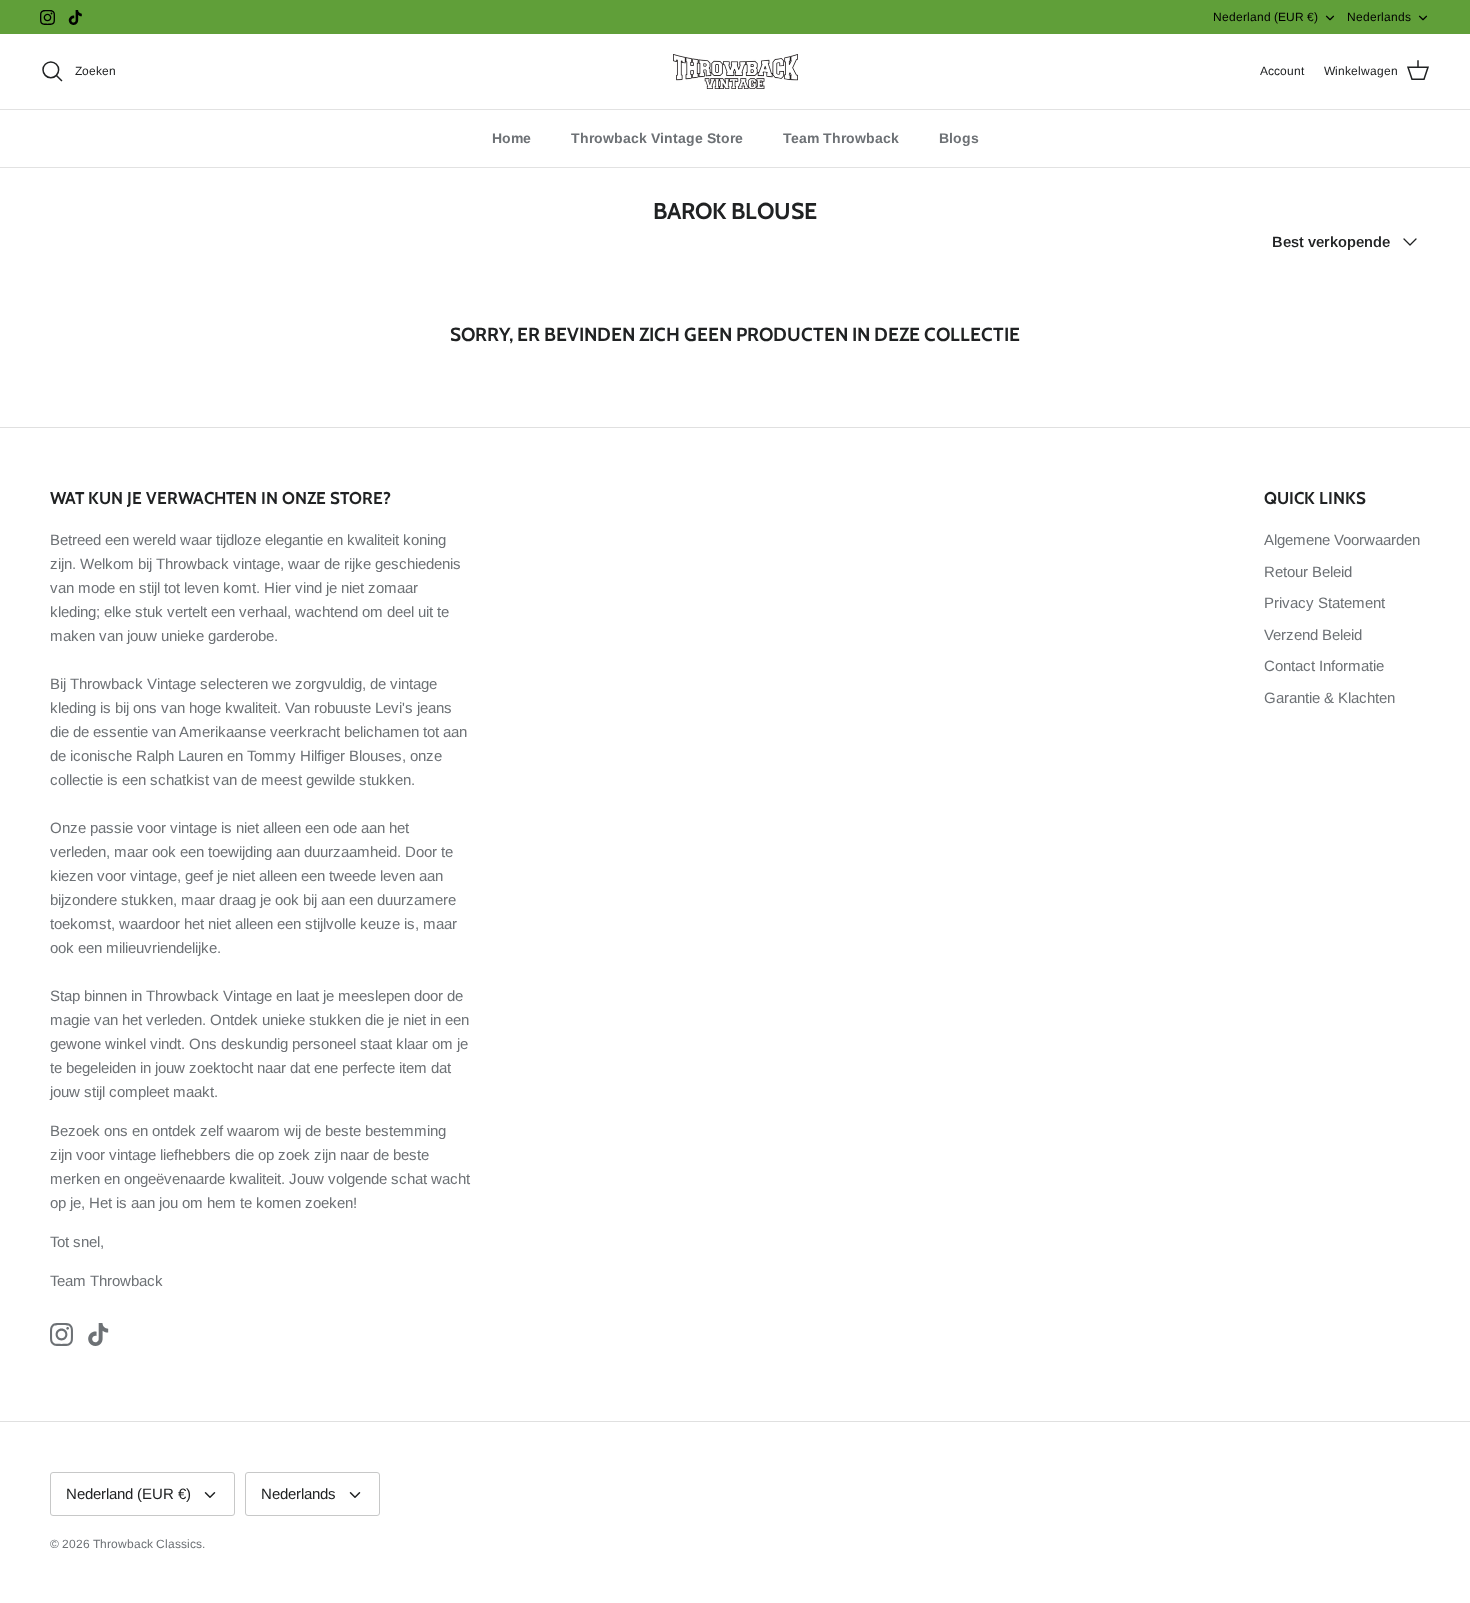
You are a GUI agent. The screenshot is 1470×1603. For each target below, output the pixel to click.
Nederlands (1379, 17)
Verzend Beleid (1313, 634)
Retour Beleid (1308, 571)
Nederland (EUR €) (1265, 17)
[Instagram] (47, 17)
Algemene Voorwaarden (1342, 539)
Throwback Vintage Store (657, 138)
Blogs (959, 138)
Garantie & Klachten (1329, 697)
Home (511, 138)
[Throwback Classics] (735, 71)
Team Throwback (841, 138)
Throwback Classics (147, 1544)
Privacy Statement (1324, 602)
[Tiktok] (75, 17)
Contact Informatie (1324, 665)
